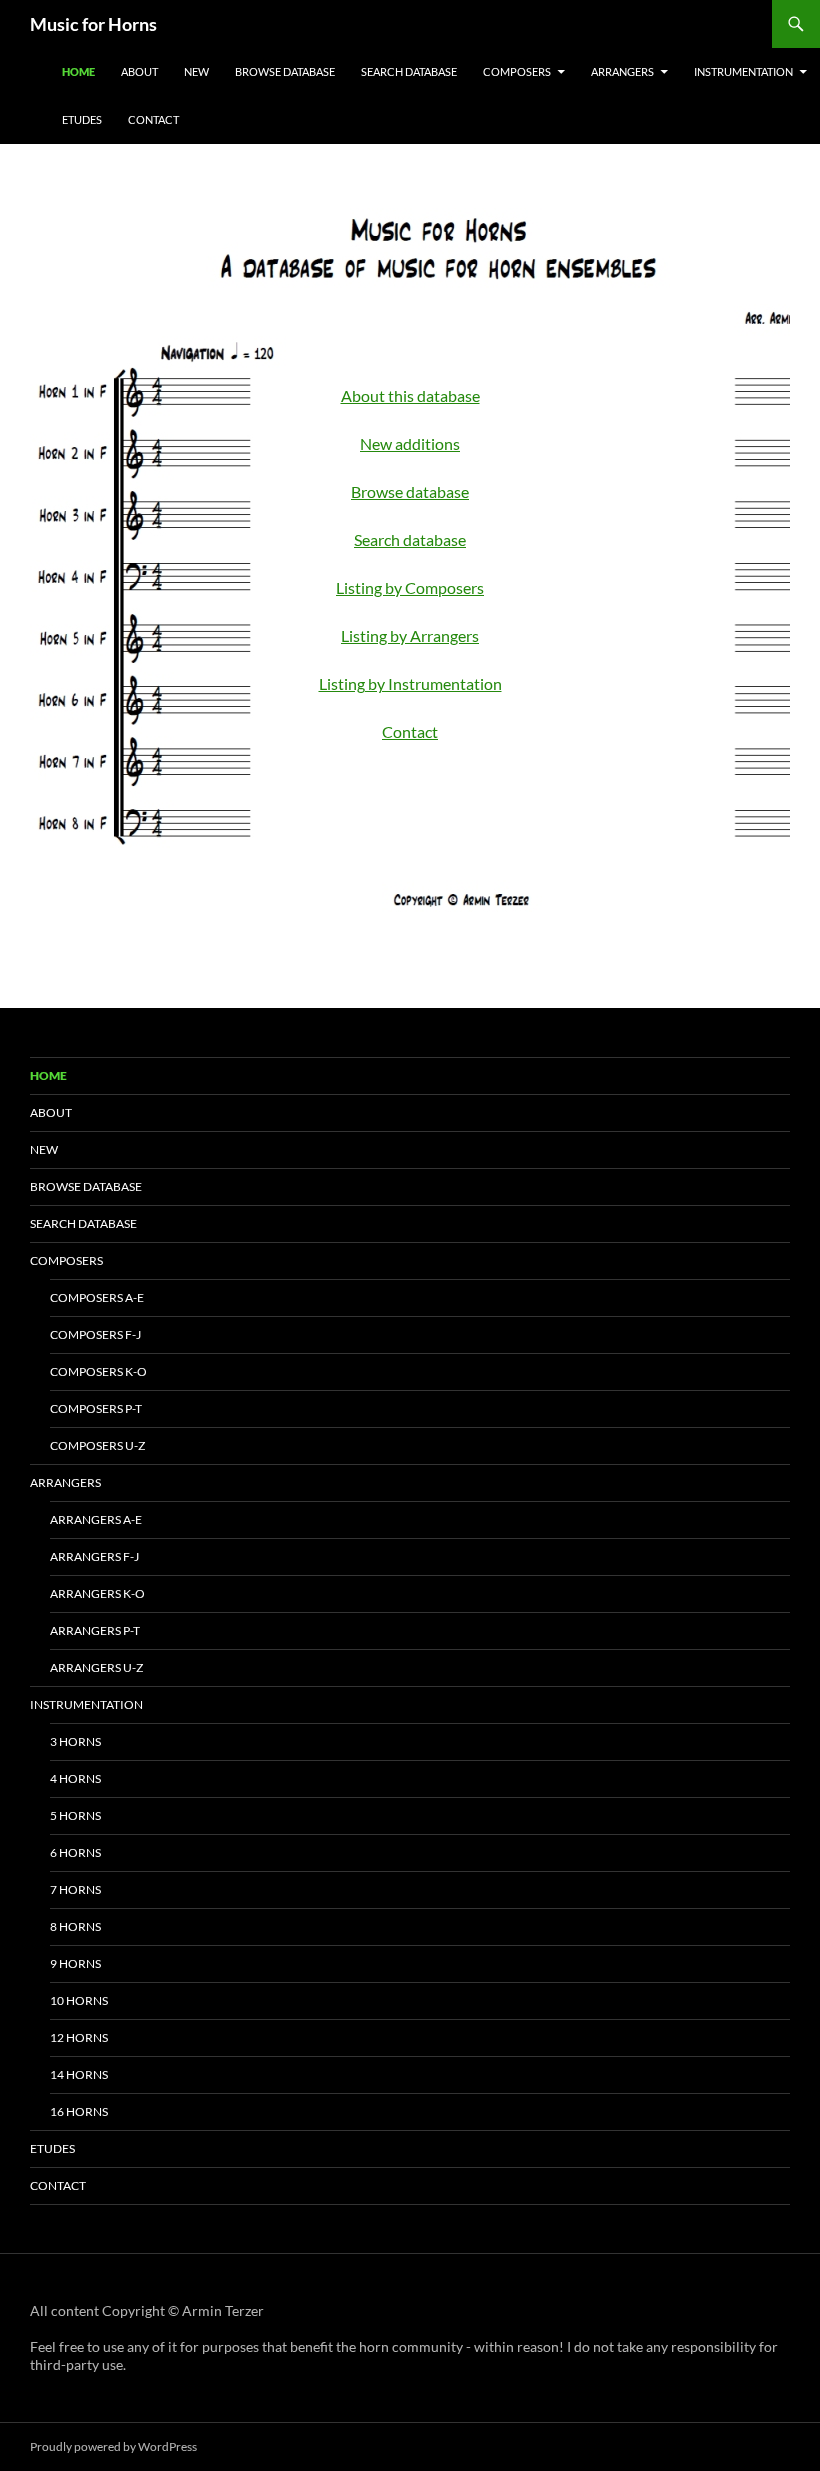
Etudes (82, 119)
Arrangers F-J (94, 1556)
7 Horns (75, 1889)
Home (78, 71)
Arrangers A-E (96, 1519)
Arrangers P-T (95, 1630)
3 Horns (75, 1741)
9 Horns (75, 1963)
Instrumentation (743, 71)
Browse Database (285, 71)
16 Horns (79, 2111)
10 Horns (79, 2000)
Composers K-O (98, 1371)
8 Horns (75, 1926)
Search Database (409, 71)
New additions (410, 443)
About (139, 71)
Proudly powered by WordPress (113, 2446)
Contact (153, 119)
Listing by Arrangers (410, 635)
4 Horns (75, 1778)
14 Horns (79, 2074)
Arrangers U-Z (96, 1667)
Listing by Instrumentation (410, 683)
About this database (410, 395)
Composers (517, 71)
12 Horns (79, 2037)
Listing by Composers (410, 587)
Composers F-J (95, 1334)
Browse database (410, 491)
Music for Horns (93, 24)
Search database (410, 539)
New (196, 71)
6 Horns (75, 1852)
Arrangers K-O (97, 1593)
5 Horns (75, 1815)
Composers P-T (96, 1408)
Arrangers (622, 71)
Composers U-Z (97, 1445)
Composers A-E (97, 1297)
